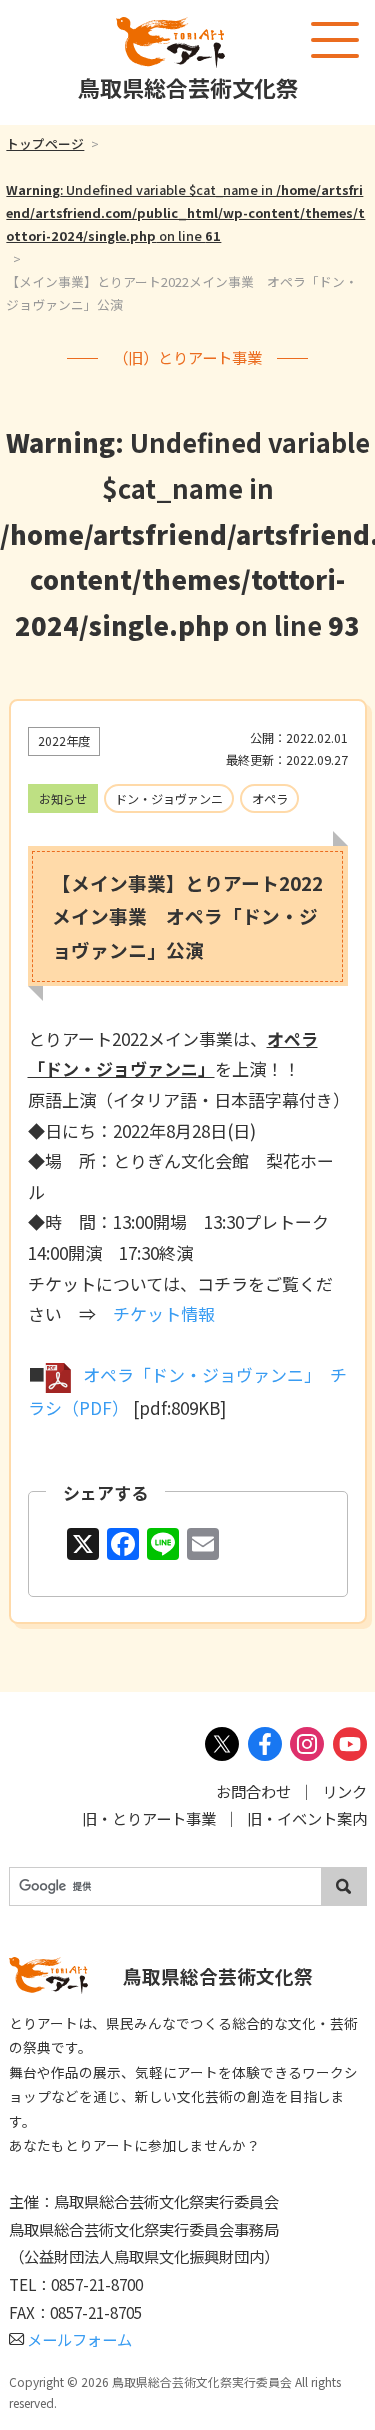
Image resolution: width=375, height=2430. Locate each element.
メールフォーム (79, 2339)
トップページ (45, 143)
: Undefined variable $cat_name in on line (185, 212)
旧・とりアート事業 (149, 1818)
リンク (344, 1791)
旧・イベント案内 (307, 1818)
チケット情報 (164, 1313)
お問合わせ (253, 1791)
